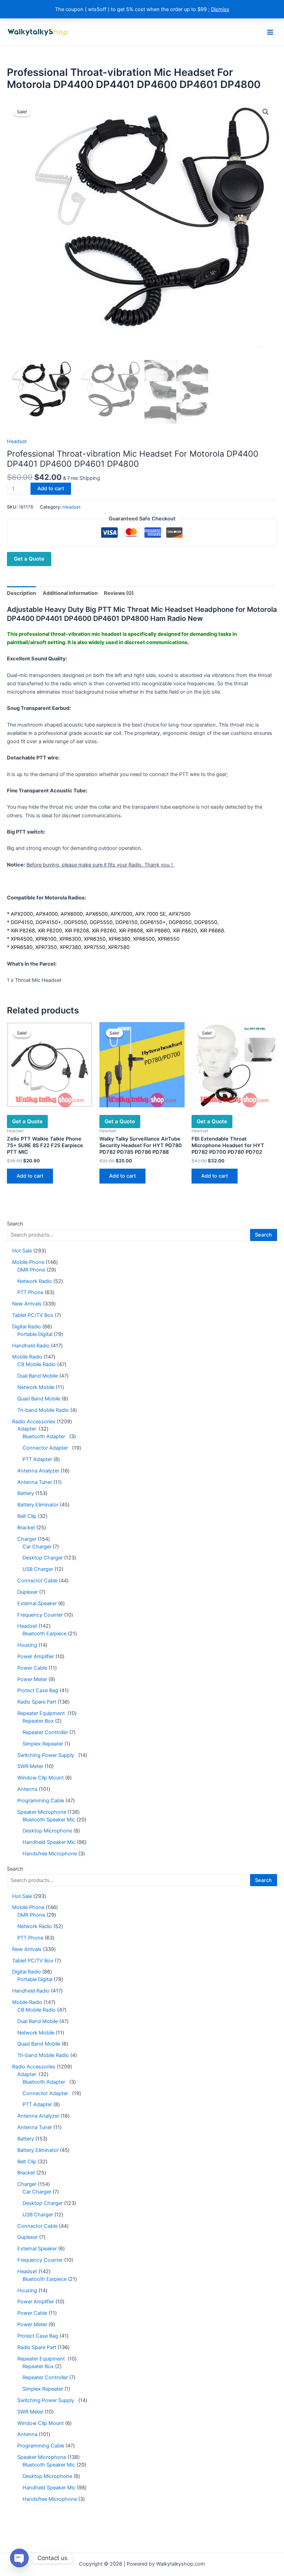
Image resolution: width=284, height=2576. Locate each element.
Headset (17, 441)
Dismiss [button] (220, 9)
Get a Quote (29, 559)
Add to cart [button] (30, 1176)
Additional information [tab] (70, 593)
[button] (266, 112)
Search (15, 1224)
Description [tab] (21, 593)
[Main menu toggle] (270, 32)
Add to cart (51, 489)
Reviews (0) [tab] (119, 593)
